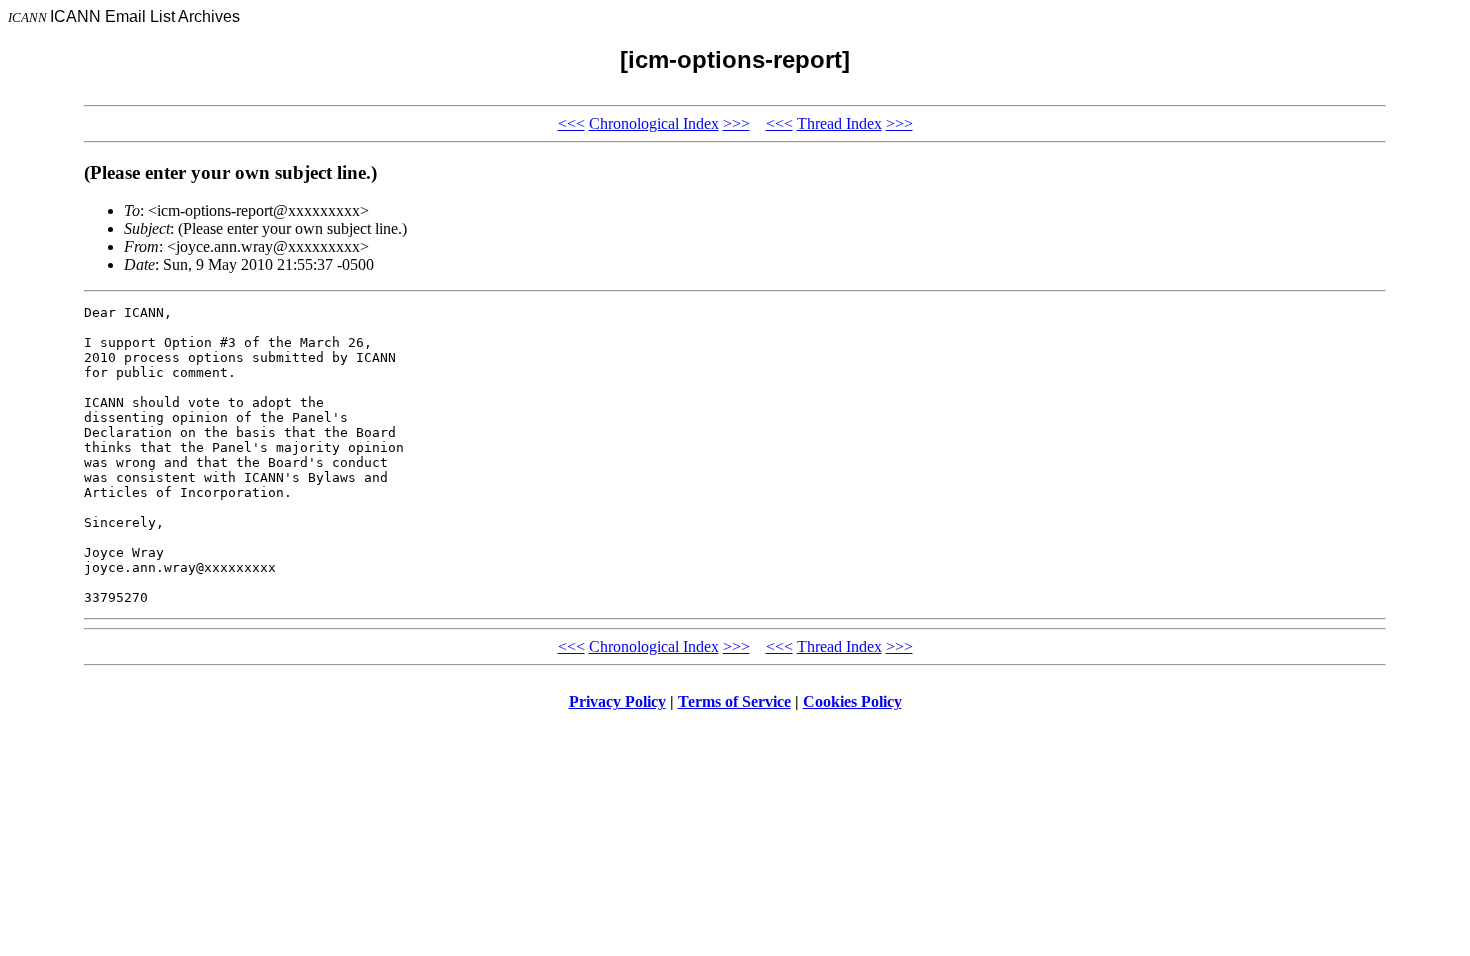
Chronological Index (654, 123)
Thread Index (839, 123)
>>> (736, 123)
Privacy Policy (617, 701)
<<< (571, 123)
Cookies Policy (852, 701)
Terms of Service (734, 701)
